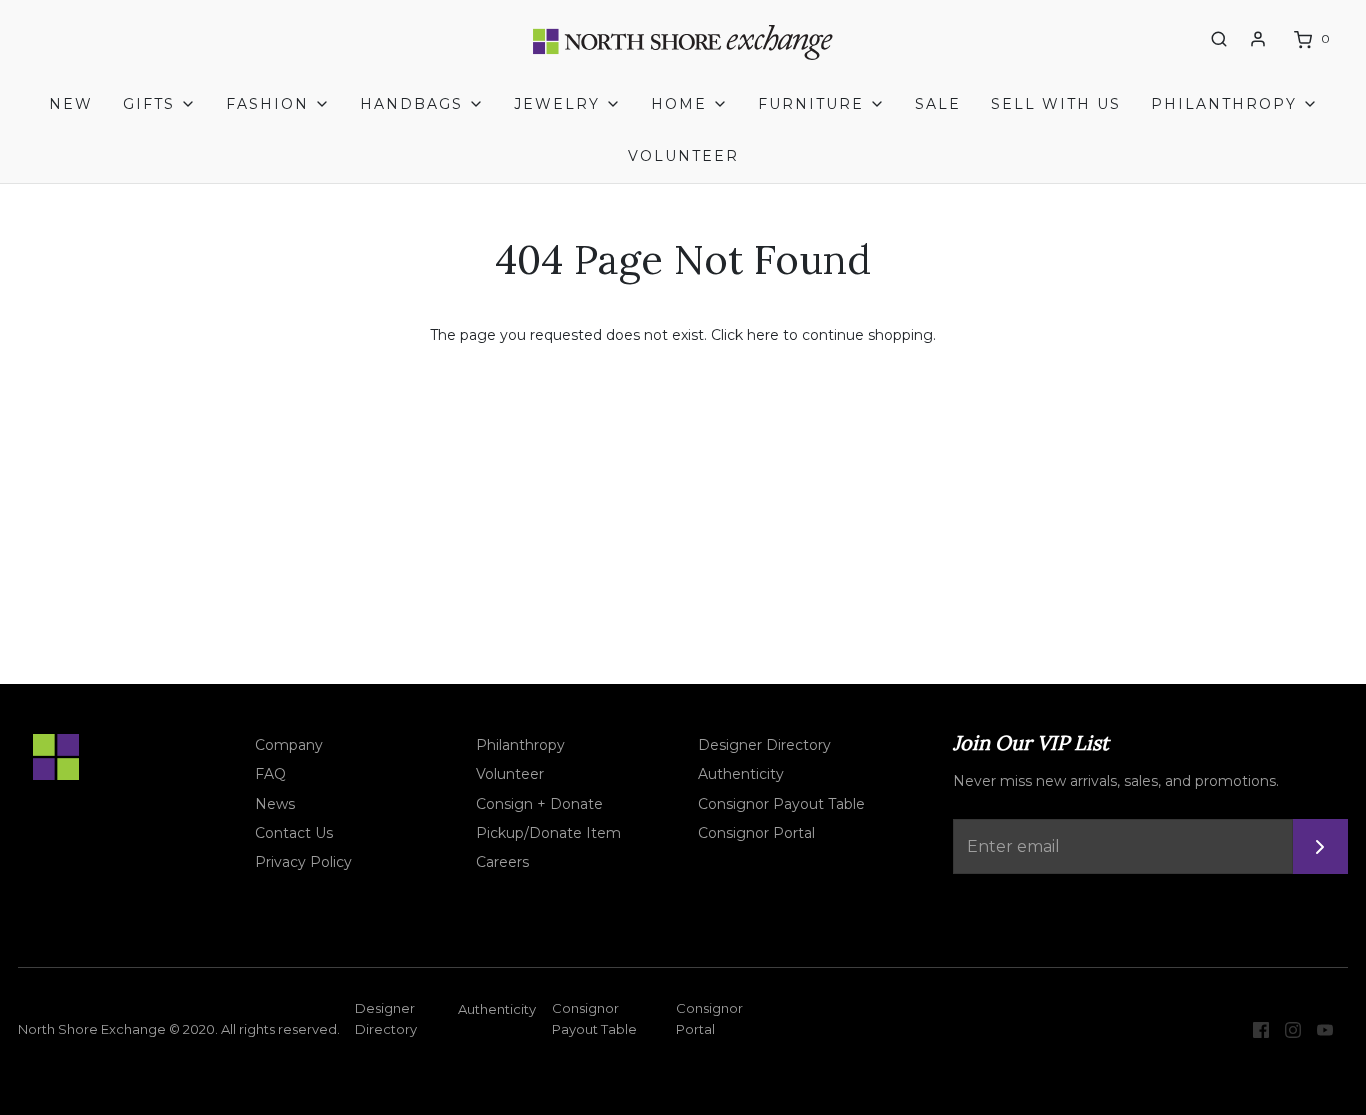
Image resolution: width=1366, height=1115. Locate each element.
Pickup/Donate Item (548, 833)
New (71, 104)
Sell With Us (1056, 104)
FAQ (270, 774)
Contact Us (294, 833)
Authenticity (741, 774)
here (763, 335)
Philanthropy (520, 745)
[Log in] (1258, 39)
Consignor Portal (756, 833)
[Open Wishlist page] (1182, 40)
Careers (502, 862)
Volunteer (683, 156)
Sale (938, 104)
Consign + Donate (539, 804)
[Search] (1219, 39)
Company (289, 745)
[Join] (1320, 846)
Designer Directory (764, 745)
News (275, 804)
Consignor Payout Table (781, 804)
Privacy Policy (303, 862)
